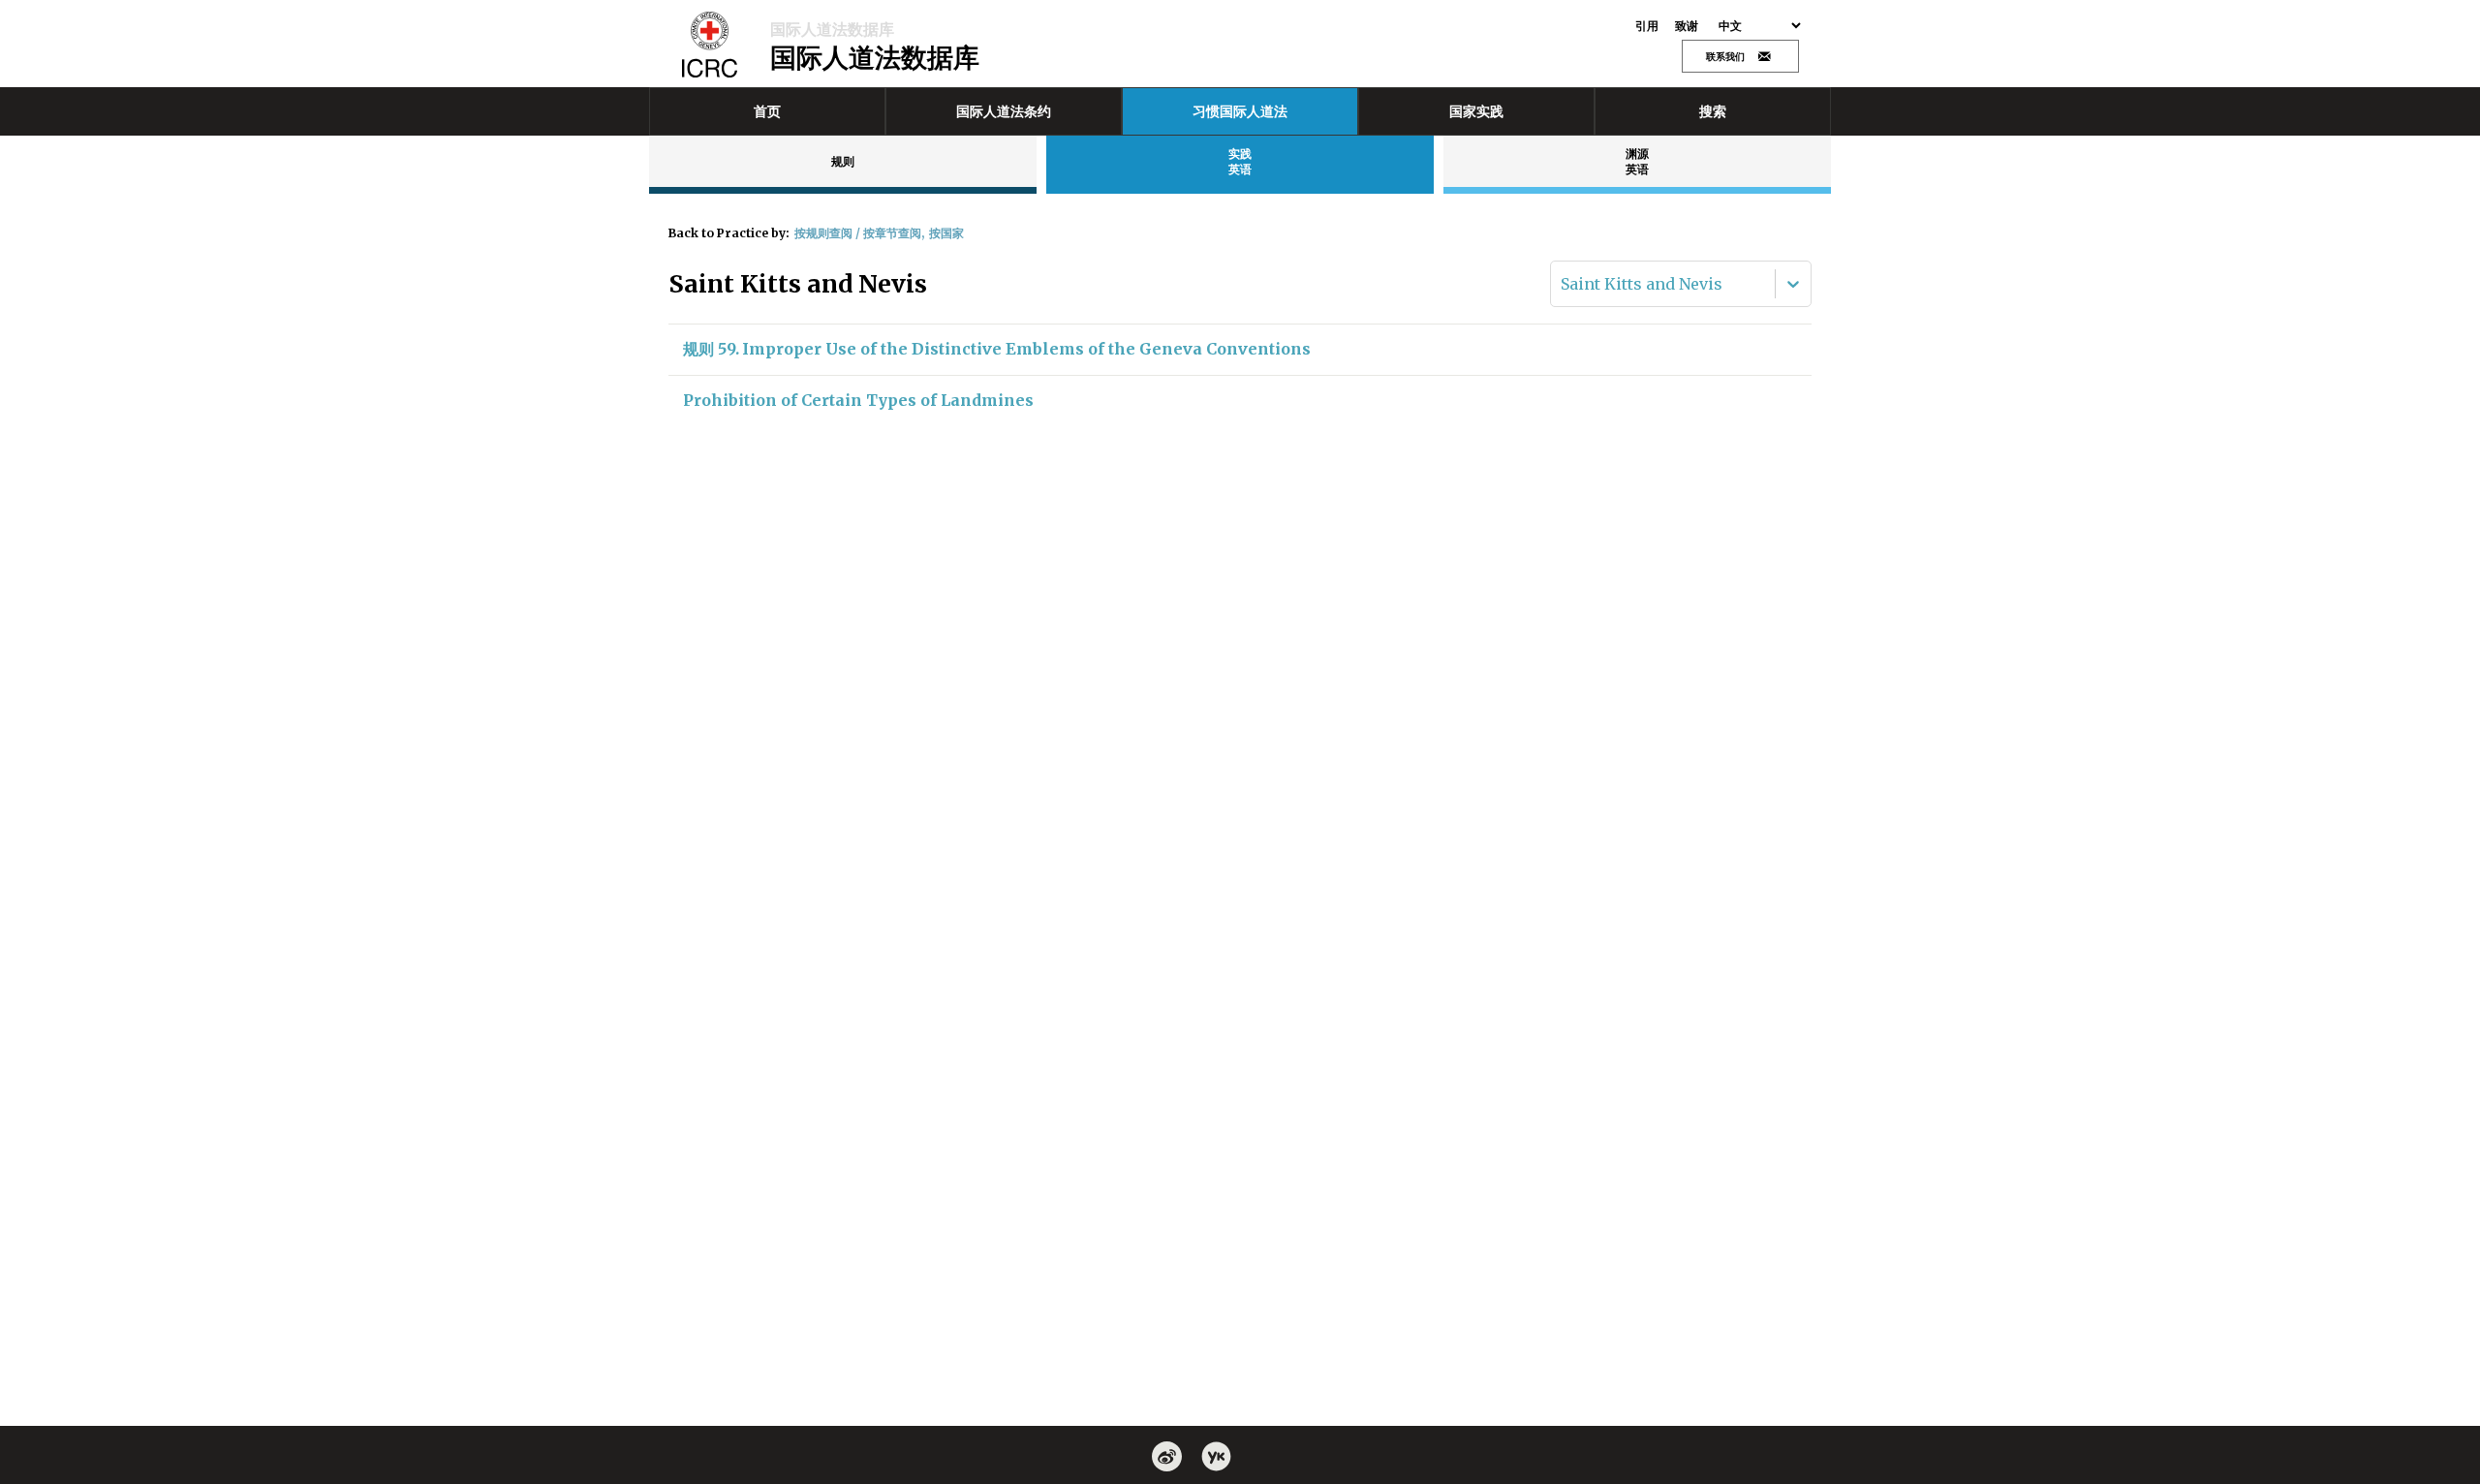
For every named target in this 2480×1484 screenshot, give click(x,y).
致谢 (1687, 26)
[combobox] (1563, 284)
